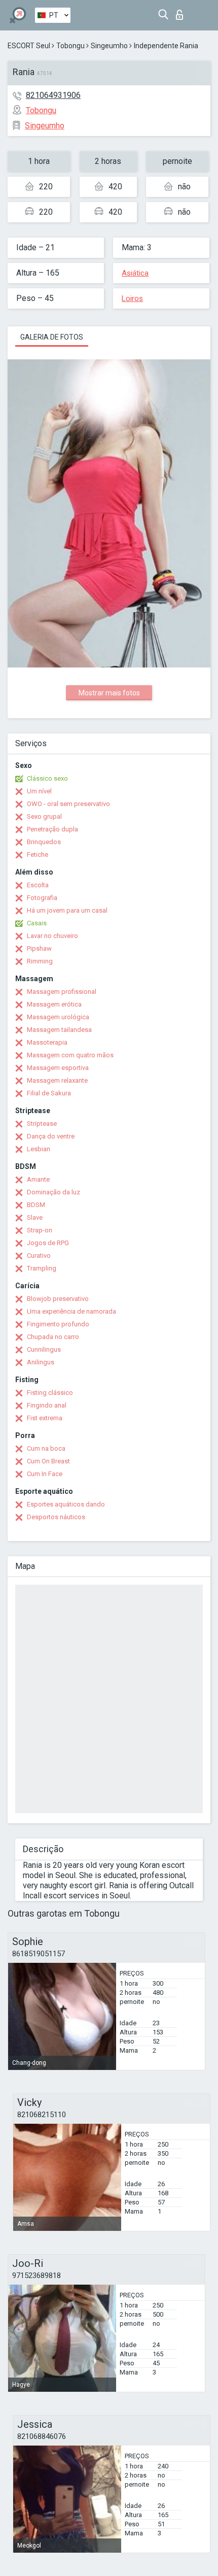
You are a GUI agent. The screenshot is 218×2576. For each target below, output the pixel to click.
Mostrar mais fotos (109, 693)
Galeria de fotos (52, 337)
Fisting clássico (50, 1393)
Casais (37, 923)
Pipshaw (39, 948)
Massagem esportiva (58, 1068)
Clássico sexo (47, 778)
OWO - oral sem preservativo (68, 804)
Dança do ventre (51, 1136)
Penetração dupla (52, 829)
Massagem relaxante (57, 1080)
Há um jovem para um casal (67, 910)
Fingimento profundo (58, 1324)
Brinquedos (44, 842)
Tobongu (70, 46)
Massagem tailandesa (59, 1030)
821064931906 (53, 95)
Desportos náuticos (56, 1517)
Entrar (182, 12)
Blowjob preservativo (58, 1299)
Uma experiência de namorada (71, 1311)
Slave (35, 1217)
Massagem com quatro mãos (70, 1055)
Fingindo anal (47, 1405)
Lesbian (39, 1149)
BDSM (36, 1205)
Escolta (38, 885)
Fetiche (38, 855)
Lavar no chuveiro (52, 936)
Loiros (132, 298)
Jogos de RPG (48, 1243)
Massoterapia (47, 1042)
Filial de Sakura (49, 1093)
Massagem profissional (62, 992)
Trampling (42, 1268)
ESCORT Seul (29, 46)
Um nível (39, 791)
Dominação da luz (53, 1192)
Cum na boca (46, 1448)
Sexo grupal (44, 816)
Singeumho (109, 46)
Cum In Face (45, 1474)
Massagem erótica (54, 1004)
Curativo (39, 1256)
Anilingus (41, 1362)
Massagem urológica (58, 1017)
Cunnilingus (44, 1349)
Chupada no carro (53, 1337)
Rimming (40, 961)
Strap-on (40, 1230)
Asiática (135, 273)
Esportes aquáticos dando (66, 1504)
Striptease (42, 1124)
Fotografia (42, 898)
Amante (38, 1179)
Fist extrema (45, 1418)
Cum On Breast (48, 1461)
